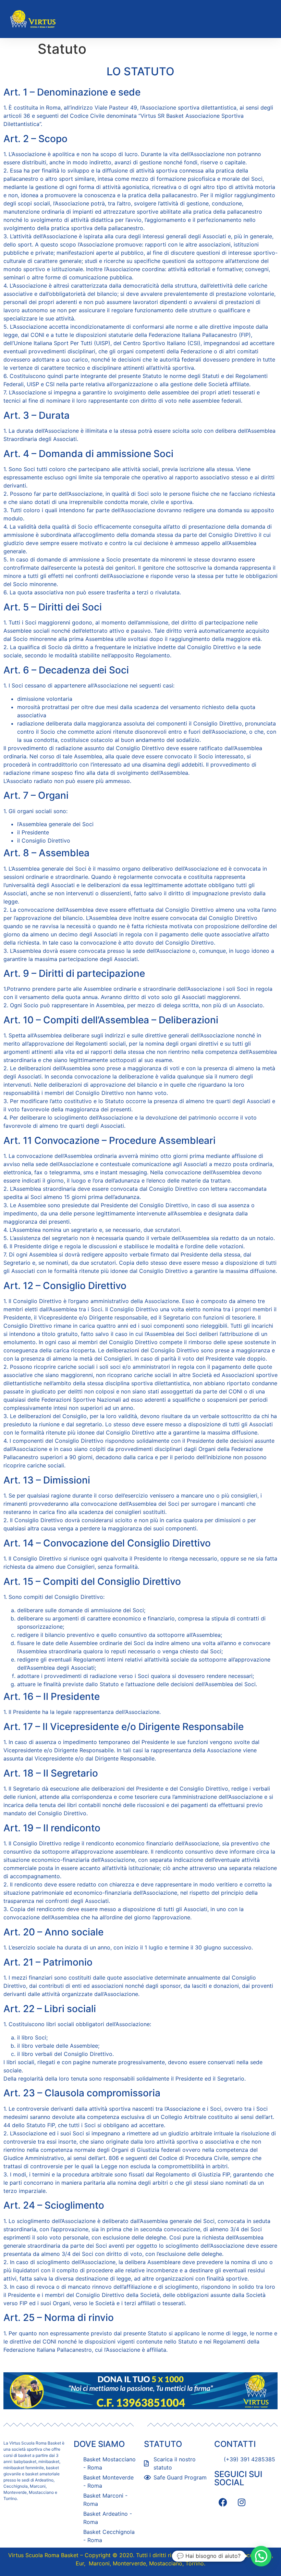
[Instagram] (242, 2502)
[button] (269, 19)
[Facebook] (223, 2502)
